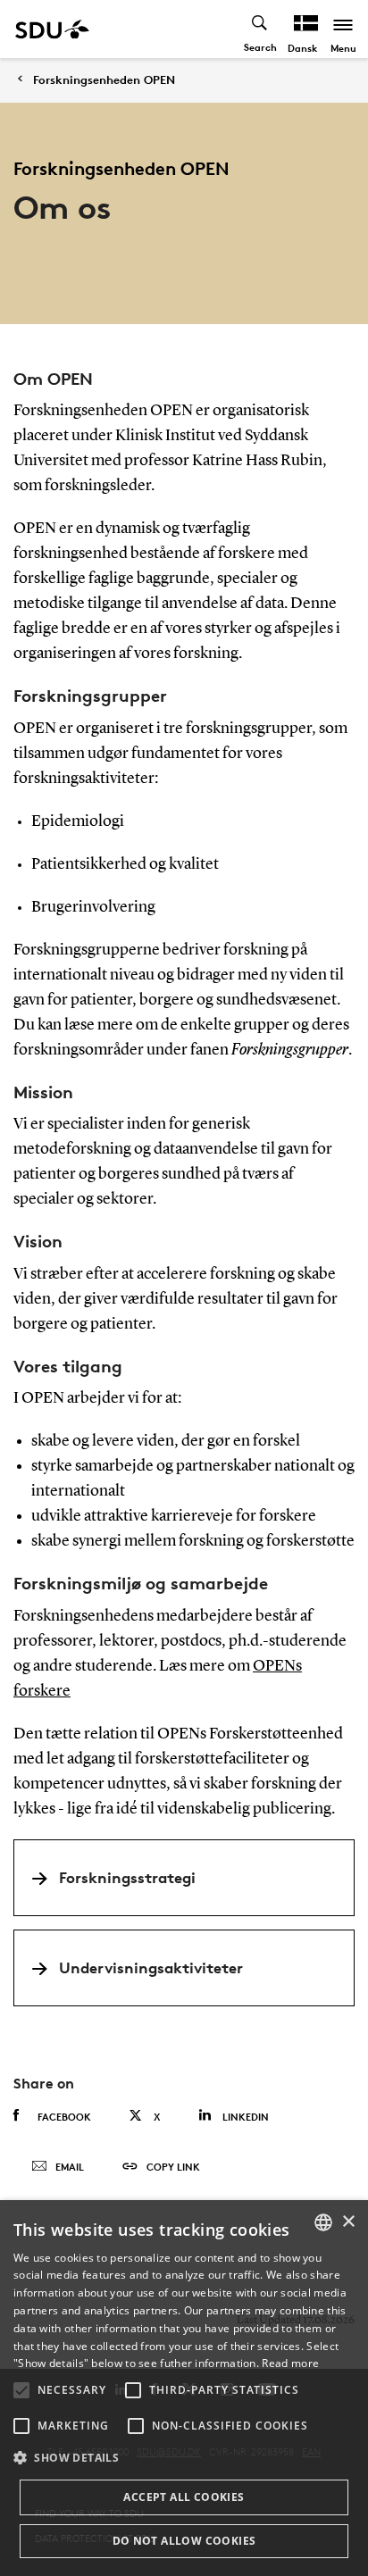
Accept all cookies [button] (184, 2497)
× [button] (348, 2222)
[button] (21, 2390)
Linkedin (246, 2117)
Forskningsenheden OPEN (104, 80)
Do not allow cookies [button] (184, 2541)
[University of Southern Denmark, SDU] (52, 29)
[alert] (184, 2388)
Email (70, 2167)
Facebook (64, 2117)
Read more (290, 2363)
